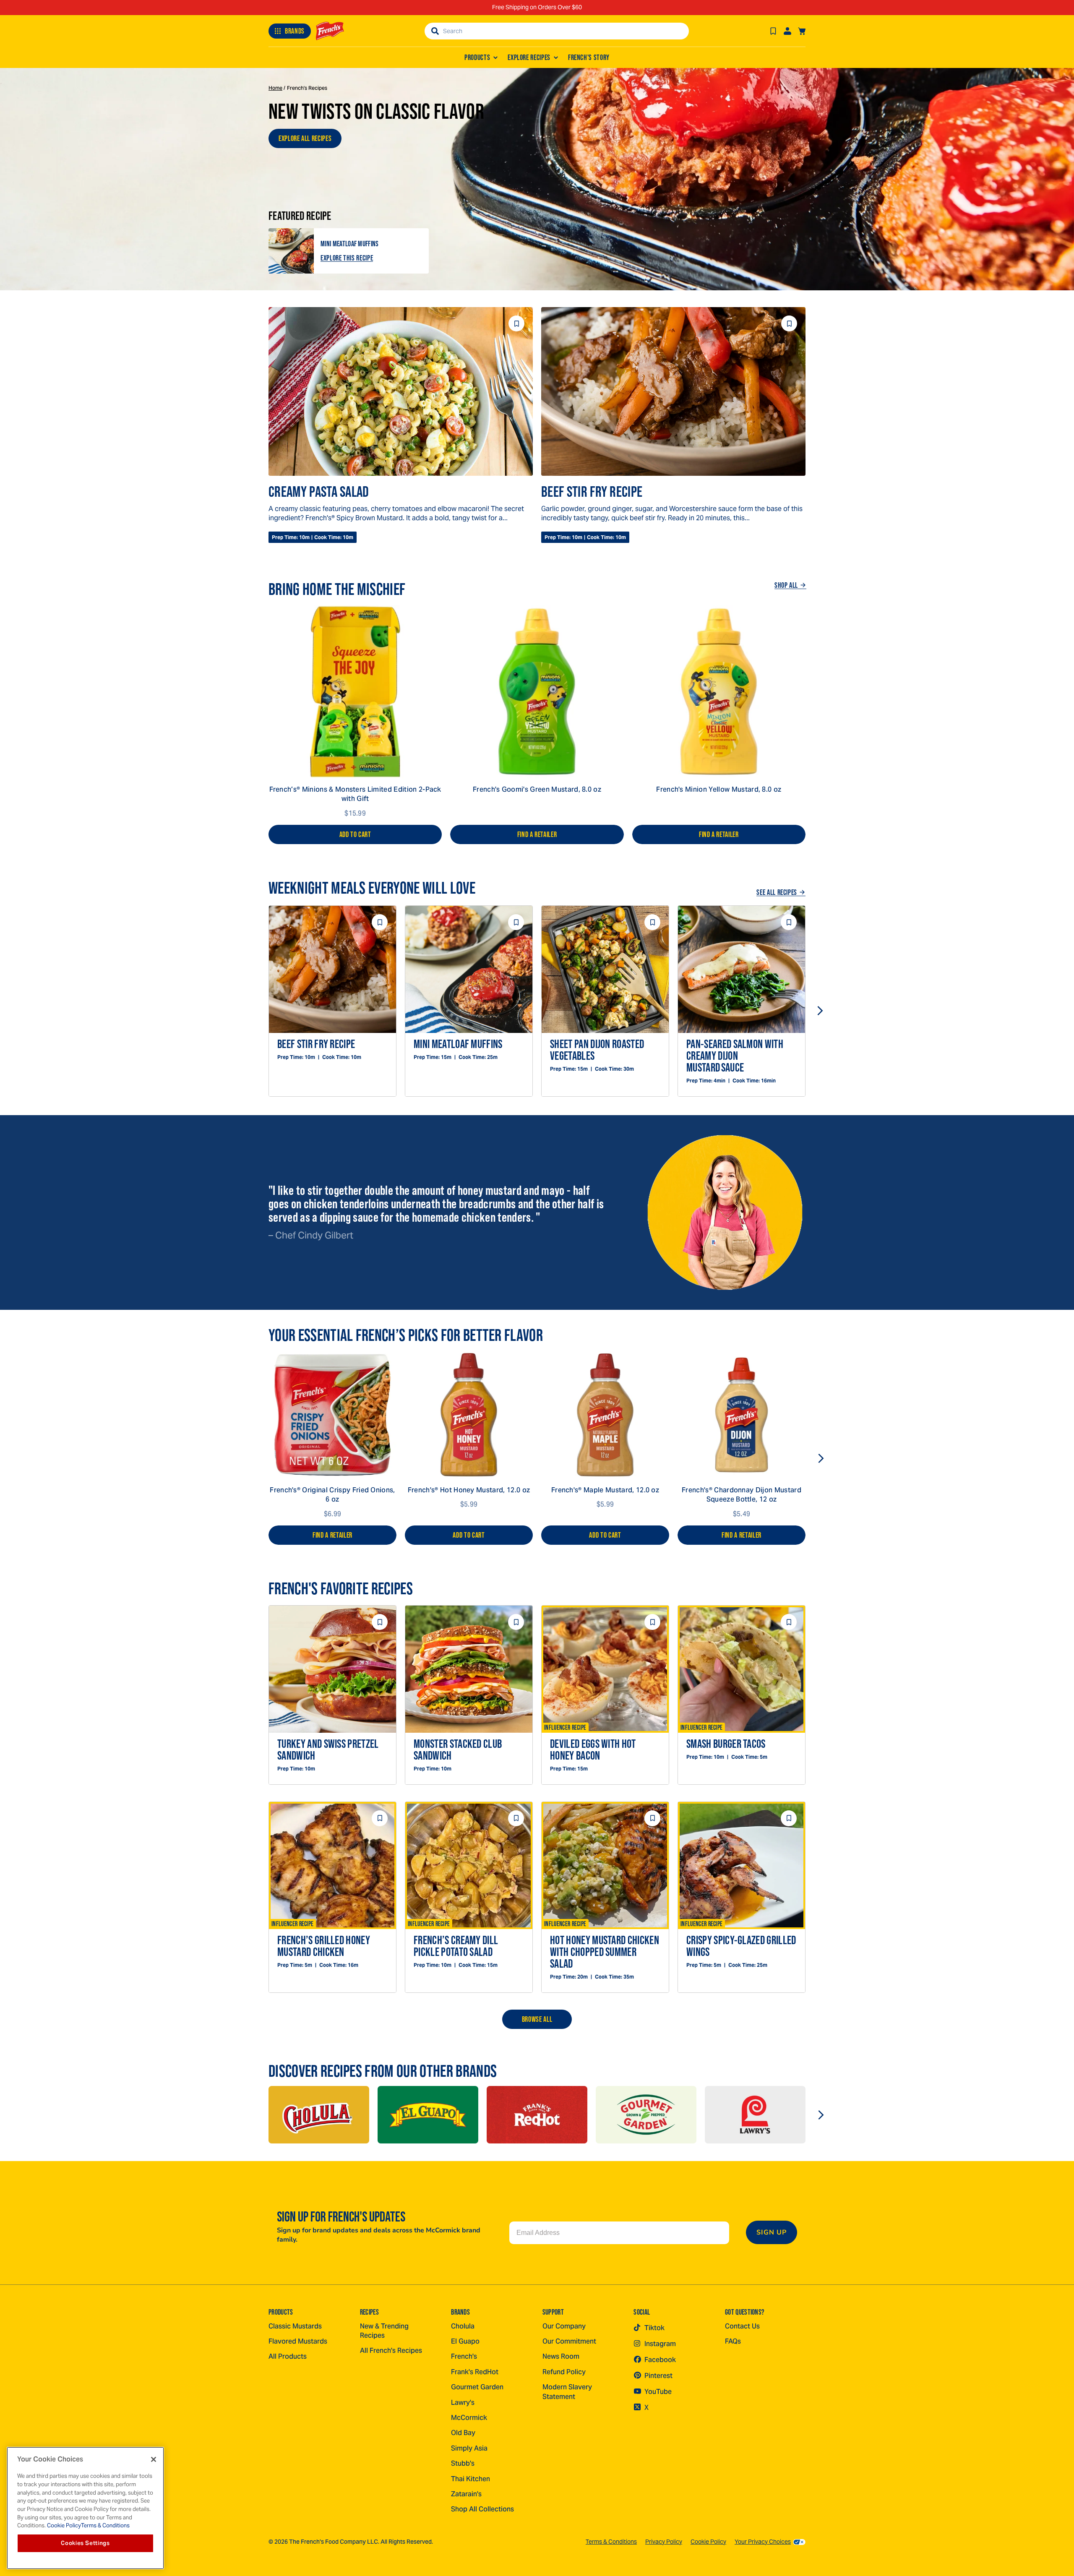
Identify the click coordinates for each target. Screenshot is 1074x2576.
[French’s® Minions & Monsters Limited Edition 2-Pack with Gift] (355, 692)
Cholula (463, 2326)
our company (564, 2326)
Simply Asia (469, 2448)
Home (275, 88)
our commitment (569, 2341)
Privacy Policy (664, 2542)
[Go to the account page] (787, 31)
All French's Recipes (391, 2350)
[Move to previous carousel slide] (254, 1011)
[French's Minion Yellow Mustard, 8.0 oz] (719, 692)
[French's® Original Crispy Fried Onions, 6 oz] (332, 1415)
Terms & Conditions (611, 2542)
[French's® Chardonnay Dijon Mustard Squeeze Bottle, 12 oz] (742, 1415)
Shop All (786, 585)
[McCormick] (319, 2115)
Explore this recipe (347, 258)
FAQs (733, 2341)
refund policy (564, 2372)
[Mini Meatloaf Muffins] (291, 251)
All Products (288, 2356)
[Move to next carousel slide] (820, 1011)
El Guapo (465, 2341)
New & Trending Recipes (384, 2331)
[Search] (435, 31)
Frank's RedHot (475, 2372)
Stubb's (463, 2463)
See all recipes (777, 892)
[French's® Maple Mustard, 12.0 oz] (605, 1415)
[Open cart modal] (802, 31)
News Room (561, 2356)
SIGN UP (772, 2232)
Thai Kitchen (471, 2479)
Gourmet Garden (477, 2387)
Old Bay (463, 2433)
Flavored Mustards (298, 2341)
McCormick (469, 2418)
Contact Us (742, 2326)
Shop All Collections (482, 2509)
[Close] (154, 2459)
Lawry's (463, 2403)
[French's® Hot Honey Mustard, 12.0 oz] (469, 1415)
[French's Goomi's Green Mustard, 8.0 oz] (537, 692)
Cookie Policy (708, 2542)
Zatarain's (466, 2494)
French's (464, 2356)
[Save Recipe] (773, 31)
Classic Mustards (295, 2326)
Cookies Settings (85, 2543)
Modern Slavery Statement (567, 2392)
